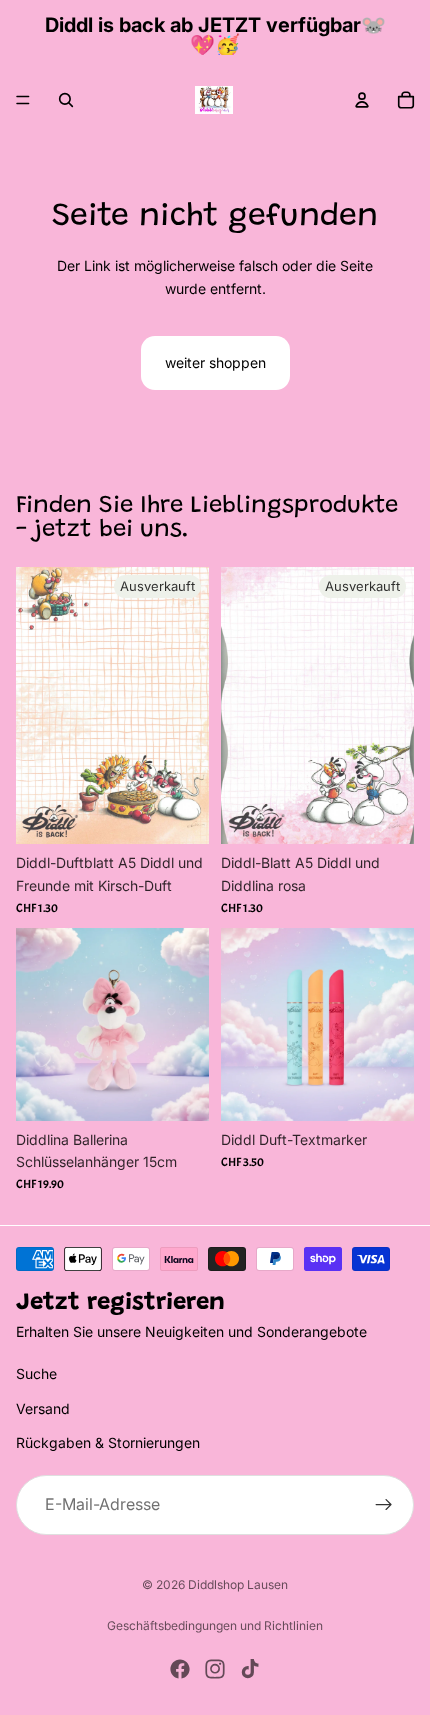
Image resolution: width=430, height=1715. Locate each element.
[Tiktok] (250, 1669)
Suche (36, 1373)
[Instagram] (215, 1669)
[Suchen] (66, 100)
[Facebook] (180, 1669)
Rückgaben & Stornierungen (108, 1442)
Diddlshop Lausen (238, 1584)
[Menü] (23, 100)
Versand (43, 1407)
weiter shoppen (215, 362)
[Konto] (362, 100)
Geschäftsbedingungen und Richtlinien (215, 1625)
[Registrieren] (384, 1504)
